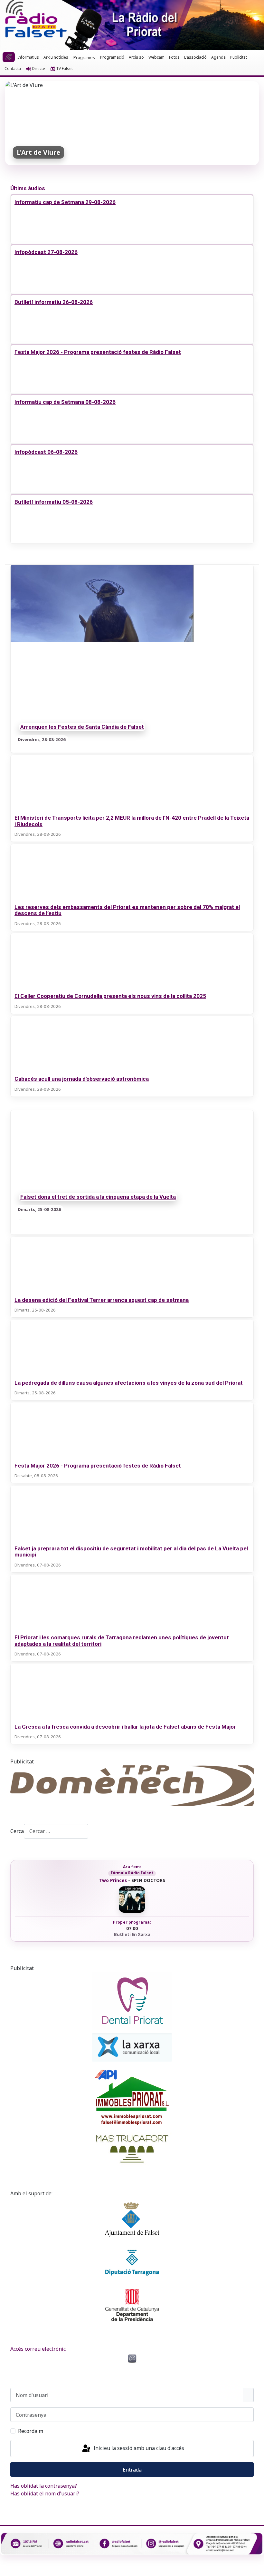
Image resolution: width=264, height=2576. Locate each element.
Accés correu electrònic (38, 2349)
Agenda (218, 57)
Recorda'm (31, 2431)
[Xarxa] (132, 2047)
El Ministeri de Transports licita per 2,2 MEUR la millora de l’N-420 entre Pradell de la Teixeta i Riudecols (132, 821)
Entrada (132, 2470)
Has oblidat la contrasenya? (44, 2486)
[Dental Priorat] (132, 2001)
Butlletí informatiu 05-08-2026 (54, 502)
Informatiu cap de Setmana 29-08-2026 (65, 202)
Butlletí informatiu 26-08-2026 (54, 302)
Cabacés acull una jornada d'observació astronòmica (82, 1079)
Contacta (13, 68)
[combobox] (56, 1831)
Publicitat (239, 57)
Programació (112, 57)
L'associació (195, 57)
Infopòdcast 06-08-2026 (46, 452)
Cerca (17, 1831)
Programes (84, 57)
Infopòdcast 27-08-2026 (46, 252)
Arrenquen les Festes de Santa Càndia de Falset (82, 727)
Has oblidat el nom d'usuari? (45, 2493)
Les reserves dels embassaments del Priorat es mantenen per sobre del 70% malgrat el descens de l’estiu (127, 910)
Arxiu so (136, 57)
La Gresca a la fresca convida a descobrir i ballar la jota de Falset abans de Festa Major (125, 1727)
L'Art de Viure (38, 152)
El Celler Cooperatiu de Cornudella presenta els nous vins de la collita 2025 (110, 996)
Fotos (174, 57)
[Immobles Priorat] (132, 2095)
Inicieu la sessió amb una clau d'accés (138, 2448)
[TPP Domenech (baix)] (132, 1786)
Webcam (156, 57)
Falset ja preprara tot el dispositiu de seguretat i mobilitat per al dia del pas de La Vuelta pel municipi (131, 1551)
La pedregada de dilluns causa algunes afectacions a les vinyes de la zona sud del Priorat (129, 1383)
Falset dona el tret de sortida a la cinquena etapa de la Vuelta (98, 1197)
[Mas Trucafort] (132, 2149)
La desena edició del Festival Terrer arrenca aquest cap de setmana (102, 1300)
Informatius (28, 57)
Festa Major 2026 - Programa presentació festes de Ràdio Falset (98, 352)
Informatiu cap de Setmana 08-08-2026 (65, 402)
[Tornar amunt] (256, 2568)
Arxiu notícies (56, 57)
